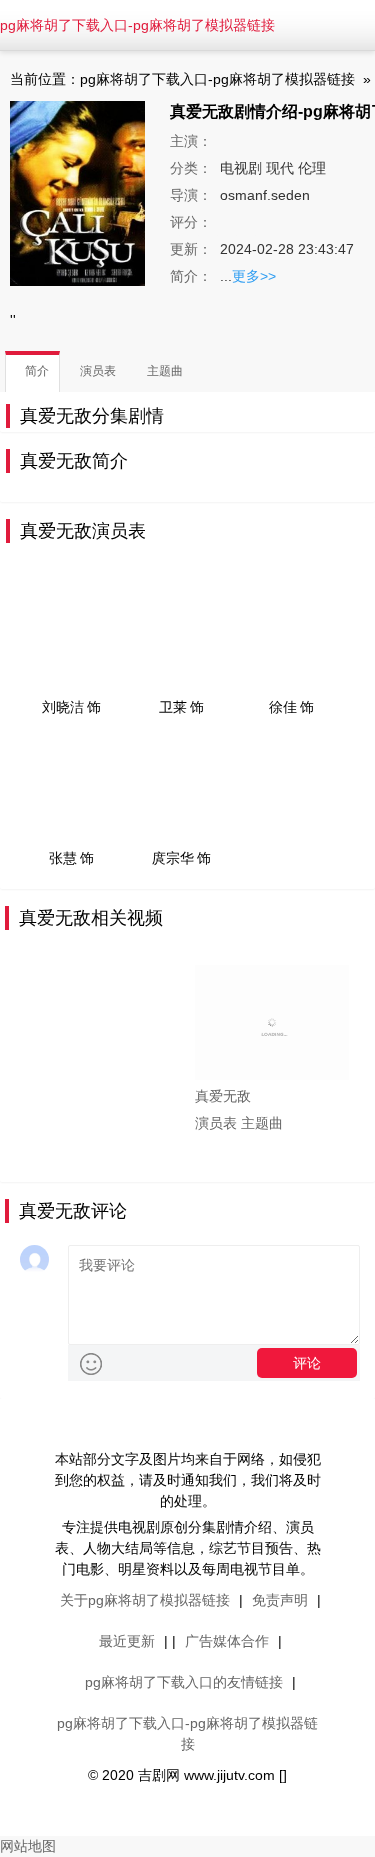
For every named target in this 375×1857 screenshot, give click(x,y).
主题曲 (262, 1123)
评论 (307, 1363)
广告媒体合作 (227, 1641)
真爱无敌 (223, 1096)
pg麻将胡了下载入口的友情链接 (184, 1682)
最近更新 (127, 1641)
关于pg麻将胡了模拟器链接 (145, 1600)
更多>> (254, 276)
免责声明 (280, 1600)
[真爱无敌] (271, 1022)
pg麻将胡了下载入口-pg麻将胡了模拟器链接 (137, 25)
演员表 (216, 1123)
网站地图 (28, 1846)
